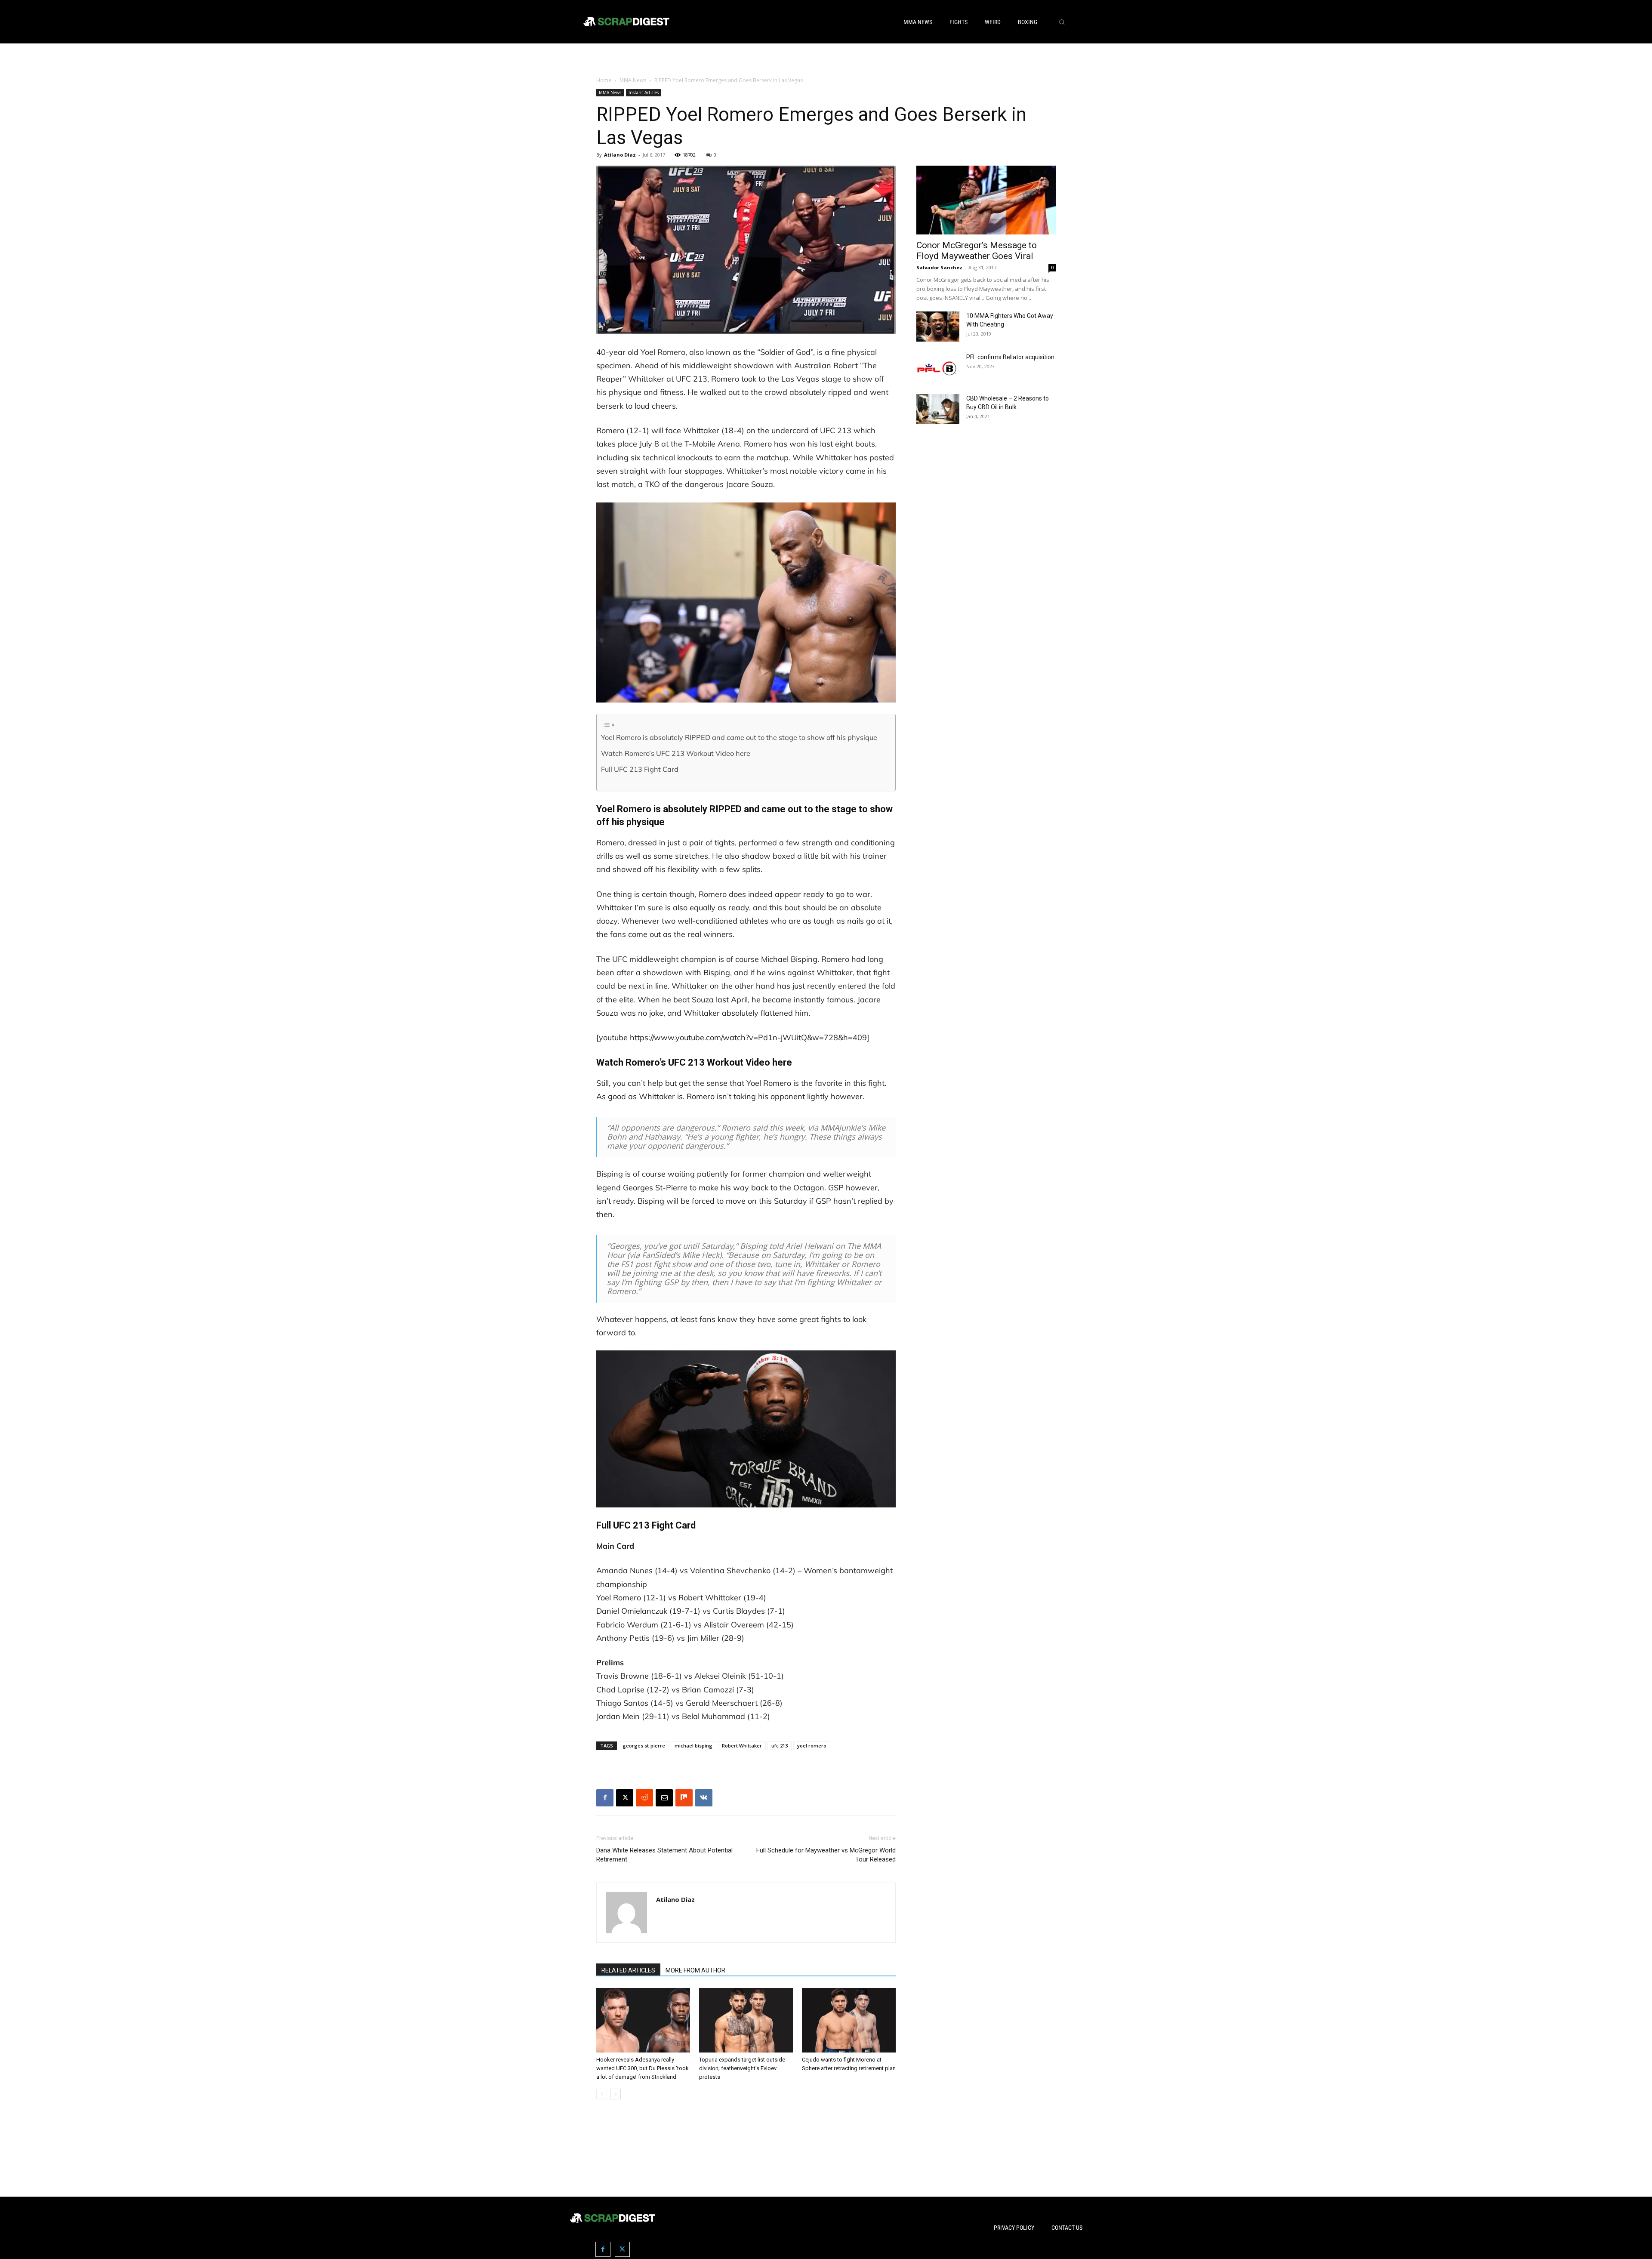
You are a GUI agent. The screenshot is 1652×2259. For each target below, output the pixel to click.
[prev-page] (602, 2094)
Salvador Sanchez (939, 267)
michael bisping (693, 1746)
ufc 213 (780, 1746)
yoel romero (812, 1746)
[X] (625, 1798)
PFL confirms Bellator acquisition (1010, 357)
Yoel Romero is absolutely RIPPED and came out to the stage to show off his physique (739, 737)
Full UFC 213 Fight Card (640, 769)
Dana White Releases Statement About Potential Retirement (664, 1855)
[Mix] (684, 1798)
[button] (1062, 22)
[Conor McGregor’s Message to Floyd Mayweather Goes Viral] (986, 200)
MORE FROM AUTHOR (695, 1970)
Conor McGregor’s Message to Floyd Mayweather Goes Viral (977, 251)
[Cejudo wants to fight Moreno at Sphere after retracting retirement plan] (849, 2020)
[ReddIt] (644, 1798)
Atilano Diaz (620, 155)
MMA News (633, 80)
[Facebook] (605, 1798)
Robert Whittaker (742, 1746)
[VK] (704, 1798)
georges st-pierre (644, 1746)
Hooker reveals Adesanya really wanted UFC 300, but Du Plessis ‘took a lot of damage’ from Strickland (643, 2068)
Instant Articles (644, 92)
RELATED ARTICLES (628, 1970)
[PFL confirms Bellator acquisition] (938, 368)
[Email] (664, 1798)
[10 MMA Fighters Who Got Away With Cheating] (938, 327)
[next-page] (615, 2094)
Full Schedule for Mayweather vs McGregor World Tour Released (826, 1855)
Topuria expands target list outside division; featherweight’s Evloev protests (742, 2068)
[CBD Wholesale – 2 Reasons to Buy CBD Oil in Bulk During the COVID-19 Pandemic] (938, 409)
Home (604, 80)
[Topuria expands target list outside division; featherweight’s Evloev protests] (746, 2020)
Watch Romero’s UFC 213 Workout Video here (676, 753)
